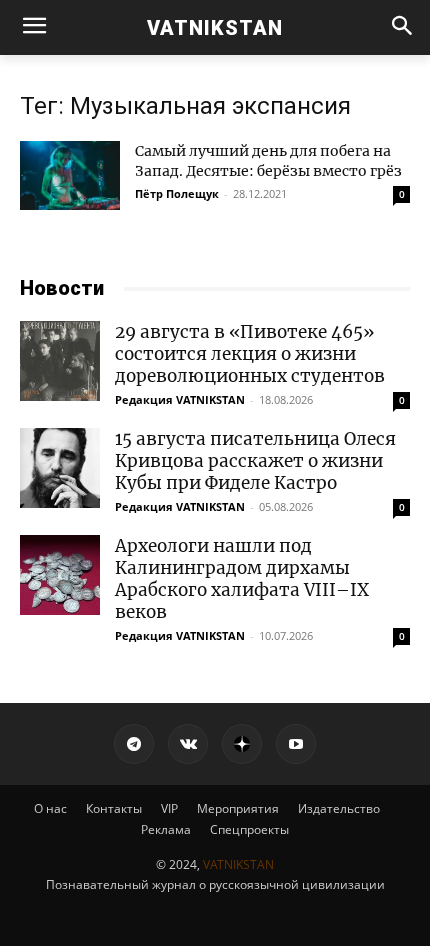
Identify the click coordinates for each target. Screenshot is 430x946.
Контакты (114, 808)
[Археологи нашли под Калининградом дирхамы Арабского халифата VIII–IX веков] (60, 575)
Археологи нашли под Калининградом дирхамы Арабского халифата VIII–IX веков (242, 579)
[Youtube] (296, 744)
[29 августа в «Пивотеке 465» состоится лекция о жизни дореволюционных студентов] (60, 361)
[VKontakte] (188, 744)
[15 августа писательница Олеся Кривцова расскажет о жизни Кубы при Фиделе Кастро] (60, 468)
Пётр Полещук (177, 193)
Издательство (339, 808)
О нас (50, 808)
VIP (169, 808)
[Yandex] (242, 744)
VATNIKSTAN (238, 864)
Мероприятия (238, 808)
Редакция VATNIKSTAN (180, 399)
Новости (62, 288)
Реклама (166, 829)
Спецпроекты (249, 829)
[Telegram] (134, 744)
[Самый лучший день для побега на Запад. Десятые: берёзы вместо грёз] (70, 175)
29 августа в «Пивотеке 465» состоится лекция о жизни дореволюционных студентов (250, 354)
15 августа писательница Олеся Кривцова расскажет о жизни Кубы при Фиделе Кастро (255, 461)
